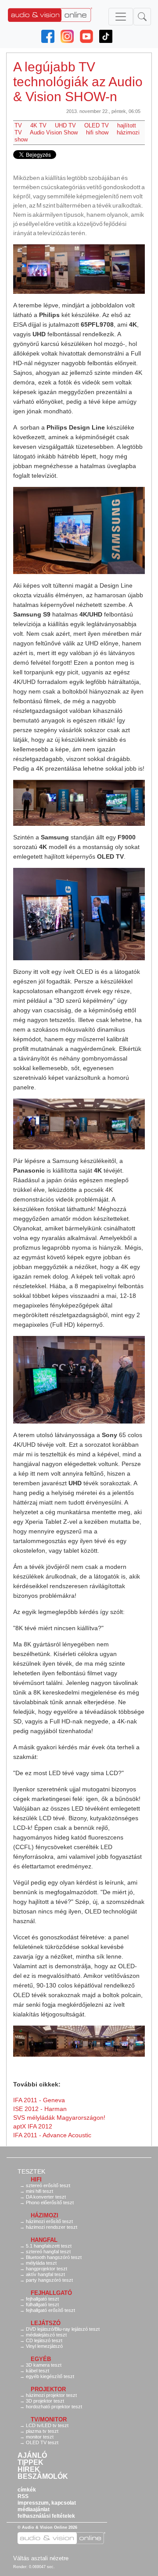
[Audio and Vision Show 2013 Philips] (79, 269)
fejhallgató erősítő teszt (50, 2310)
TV (18, 125)
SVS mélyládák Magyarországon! (59, 2118)
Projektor (48, 2389)
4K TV (38, 125)
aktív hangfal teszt (45, 2274)
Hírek (29, 2470)
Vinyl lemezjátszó (44, 2346)
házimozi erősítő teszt (49, 2221)
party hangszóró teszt (49, 2280)
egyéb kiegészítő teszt (50, 2376)
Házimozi (45, 2215)
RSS (23, 2496)
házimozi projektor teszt (51, 2395)
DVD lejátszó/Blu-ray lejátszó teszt (63, 2329)
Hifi (36, 2180)
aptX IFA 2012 (33, 2126)
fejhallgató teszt (42, 2299)
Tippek (31, 2463)
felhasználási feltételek (46, 2516)
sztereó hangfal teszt (48, 2252)
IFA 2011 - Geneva (39, 2100)
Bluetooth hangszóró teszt (54, 2257)
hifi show (97, 132)
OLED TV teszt (42, 2442)
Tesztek (31, 2171)
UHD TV (65, 125)
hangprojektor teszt (47, 2269)
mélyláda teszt (41, 2263)
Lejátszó (46, 2323)
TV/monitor (49, 2419)
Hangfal (44, 2240)
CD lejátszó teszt (44, 2340)
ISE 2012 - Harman (40, 2109)
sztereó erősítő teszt (48, 2185)
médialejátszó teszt (46, 2335)
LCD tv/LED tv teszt (47, 2425)
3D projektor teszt (45, 2401)
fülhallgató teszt (42, 2305)
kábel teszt (38, 2371)
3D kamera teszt (44, 2365)
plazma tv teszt (42, 2431)
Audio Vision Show (54, 132)
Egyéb (41, 2359)
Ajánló (32, 2456)
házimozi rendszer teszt (52, 2227)
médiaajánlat (34, 2509)
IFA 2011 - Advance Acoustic (52, 2135)
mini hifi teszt (39, 2191)
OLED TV (97, 125)
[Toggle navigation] (121, 17)
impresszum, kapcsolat (47, 2503)
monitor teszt (40, 2437)
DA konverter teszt (46, 2197)
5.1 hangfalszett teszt (49, 2246)
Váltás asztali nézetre (41, 2558)
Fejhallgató (51, 2293)
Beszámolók (43, 2477)
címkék (27, 2490)
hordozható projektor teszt (54, 2407)
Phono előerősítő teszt (50, 2202)
